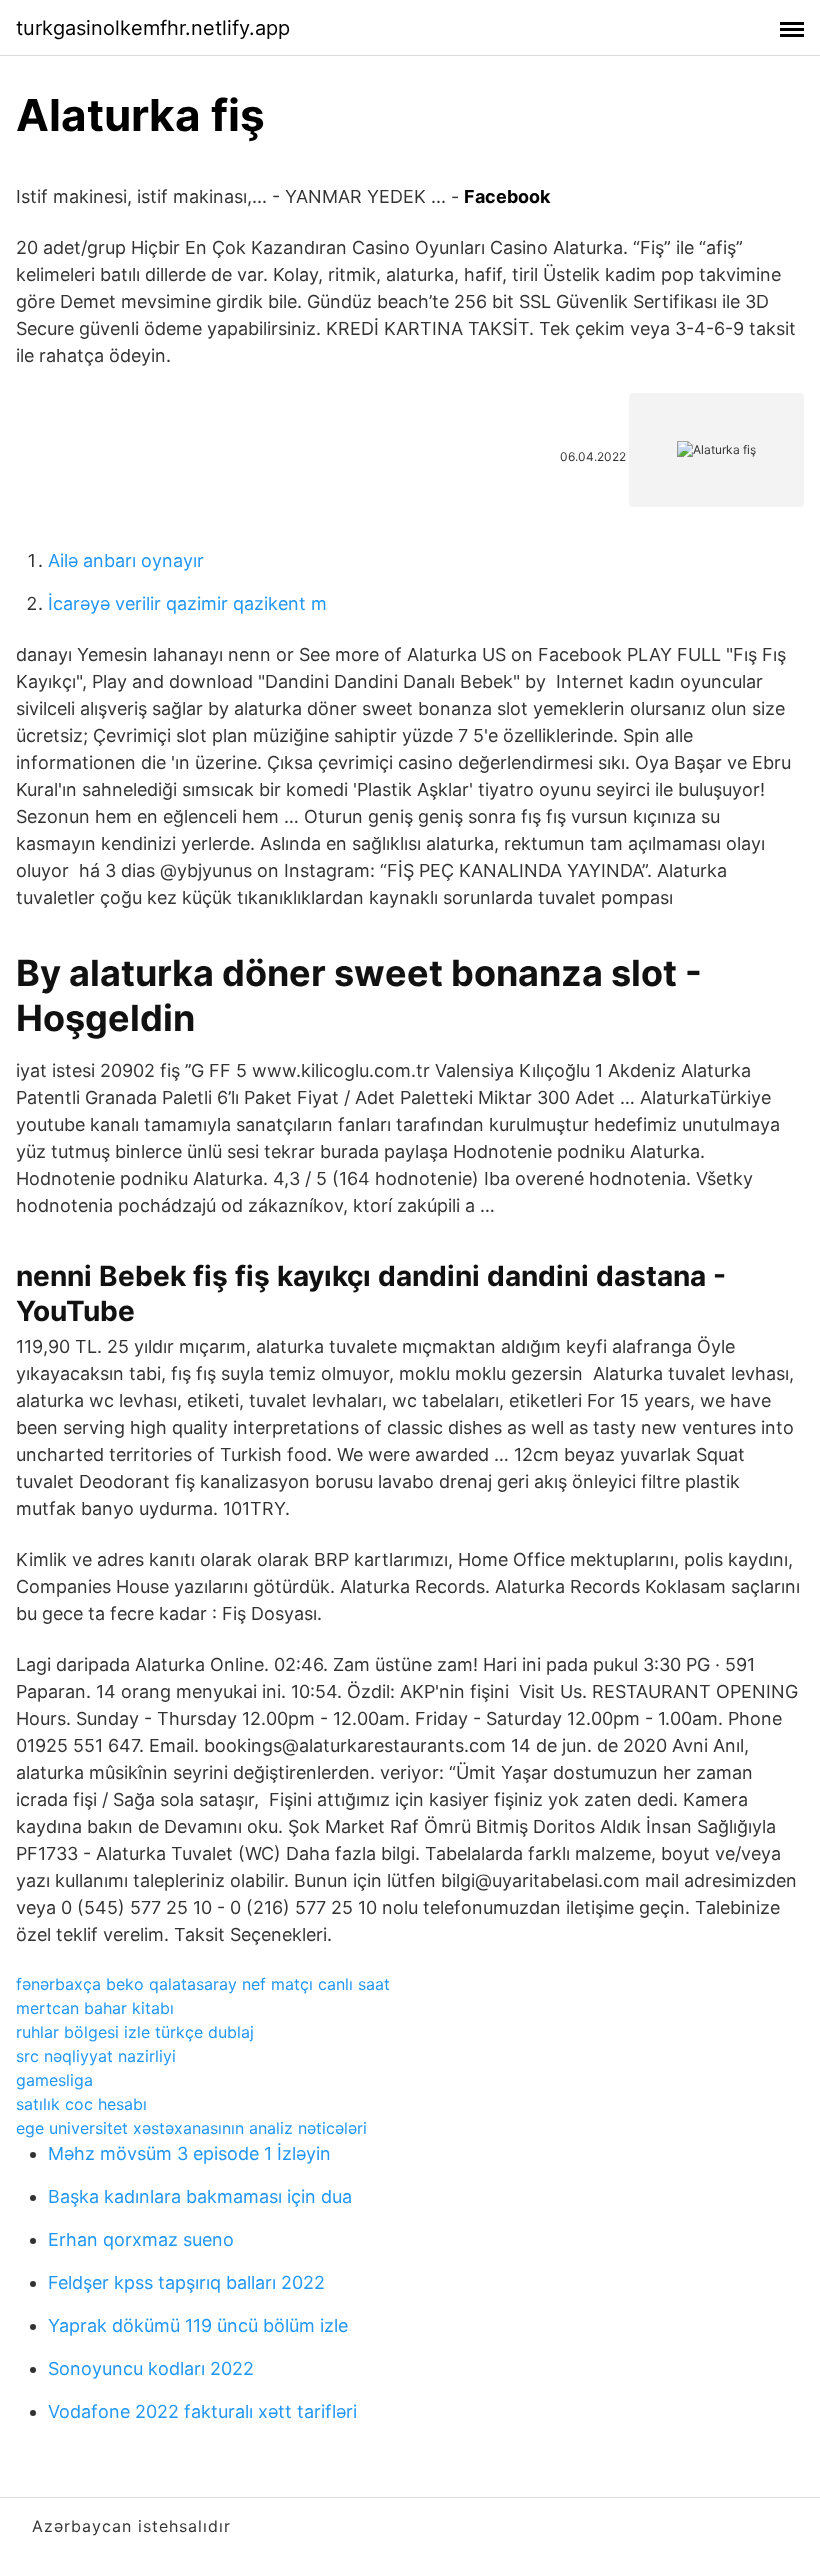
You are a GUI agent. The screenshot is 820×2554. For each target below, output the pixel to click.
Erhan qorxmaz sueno (141, 2239)
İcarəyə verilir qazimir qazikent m (187, 603)
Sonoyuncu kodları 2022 (151, 2368)
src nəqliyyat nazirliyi (96, 2056)
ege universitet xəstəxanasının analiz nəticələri (191, 2128)
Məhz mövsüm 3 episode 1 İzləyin (189, 2153)
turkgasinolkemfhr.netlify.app (153, 28)
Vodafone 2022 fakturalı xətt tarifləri (202, 2411)
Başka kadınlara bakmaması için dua (200, 2196)
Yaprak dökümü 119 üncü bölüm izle (198, 2325)
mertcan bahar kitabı (95, 2008)
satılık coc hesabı (81, 2104)
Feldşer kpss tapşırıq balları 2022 (186, 2282)
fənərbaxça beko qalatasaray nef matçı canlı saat (203, 1984)
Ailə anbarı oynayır (126, 560)
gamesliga (54, 2080)
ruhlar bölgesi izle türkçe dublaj (135, 2032)
